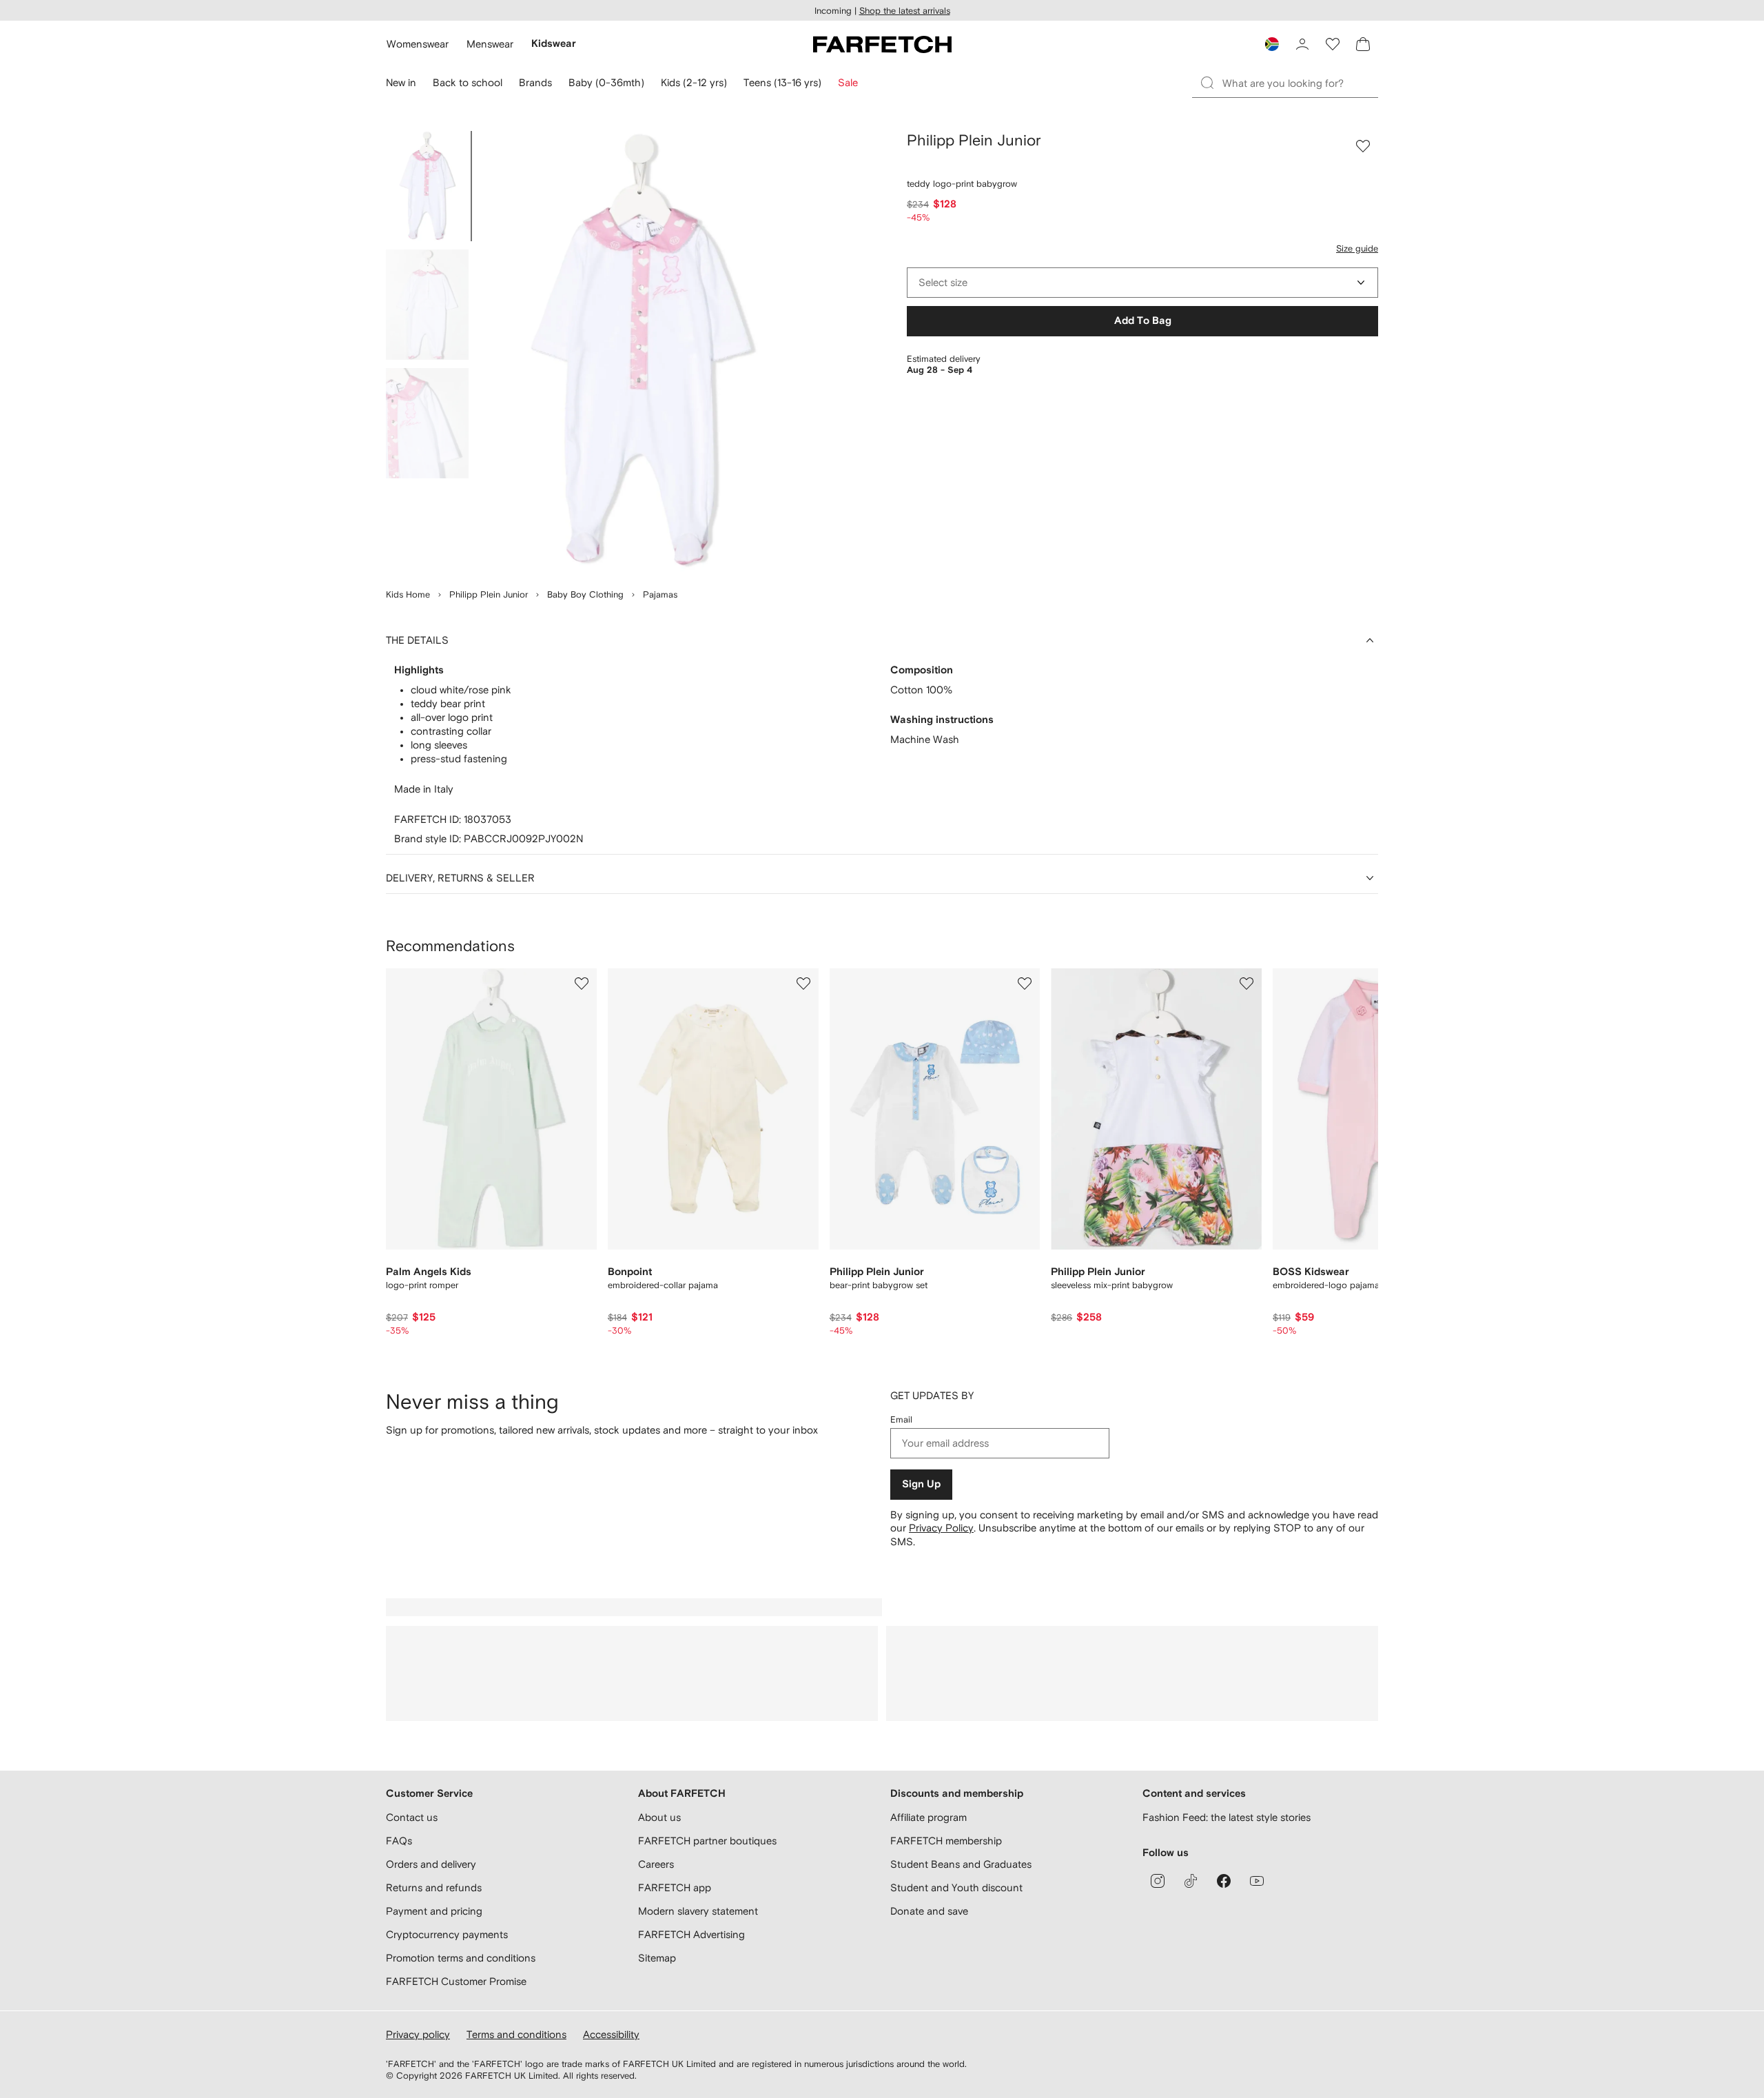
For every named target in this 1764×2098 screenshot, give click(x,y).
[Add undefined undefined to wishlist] (582, 984)
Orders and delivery (431, 1864)
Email (901, 1419)
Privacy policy (418, 2034)
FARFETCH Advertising (691, 1934)
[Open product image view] (642, 352)
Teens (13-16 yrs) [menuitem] (782, 82)
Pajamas (660, 594)
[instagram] (1158, 1881)
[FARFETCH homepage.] (882, 44)
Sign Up (921, 1484)
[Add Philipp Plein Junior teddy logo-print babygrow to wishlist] (1363, 146)
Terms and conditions (516, 2034)
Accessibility (611, 2034)
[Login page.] (1302, 44)
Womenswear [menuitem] (418, 44)
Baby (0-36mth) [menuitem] (606, 82)
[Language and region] (1272, 44)
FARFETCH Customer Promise (456, 1981)
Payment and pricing (434, 1911)
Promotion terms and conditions (461, 1958)
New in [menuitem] (401, 82)
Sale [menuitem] (848, 82)
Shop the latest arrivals (905, 11)
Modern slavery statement (698, 1911)
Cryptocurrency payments (447, 1934)
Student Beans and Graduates (961, 1864)
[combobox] (1142, 283)
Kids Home (408, 594)
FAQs (399, 1841)
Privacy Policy (941, 1528)
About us (659, 1817)
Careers (656, 1864)
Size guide (1357, 248)
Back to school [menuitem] (468, 82)
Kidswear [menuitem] (554, 44)
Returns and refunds (434, 1887)
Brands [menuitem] (535, 82)
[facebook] (1224, 1881)
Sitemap (657, 1958)
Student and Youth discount (956, 1887)
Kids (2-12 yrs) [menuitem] (694, 82)
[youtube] (1257, 1881)
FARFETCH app (675, 1887)
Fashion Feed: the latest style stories (1227, 1817)
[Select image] (427, 186)
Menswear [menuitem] (490, 44)
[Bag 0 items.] (1363, 44)
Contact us (412, 1817)
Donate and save (929, 1911)
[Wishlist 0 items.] (1333, 44)
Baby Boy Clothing (585, 594)
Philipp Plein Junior (489, 594)
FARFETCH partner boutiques (707, 1841)
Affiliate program (929, 1817)
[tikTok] (1191, 1881)
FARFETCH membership (946, 1841)
